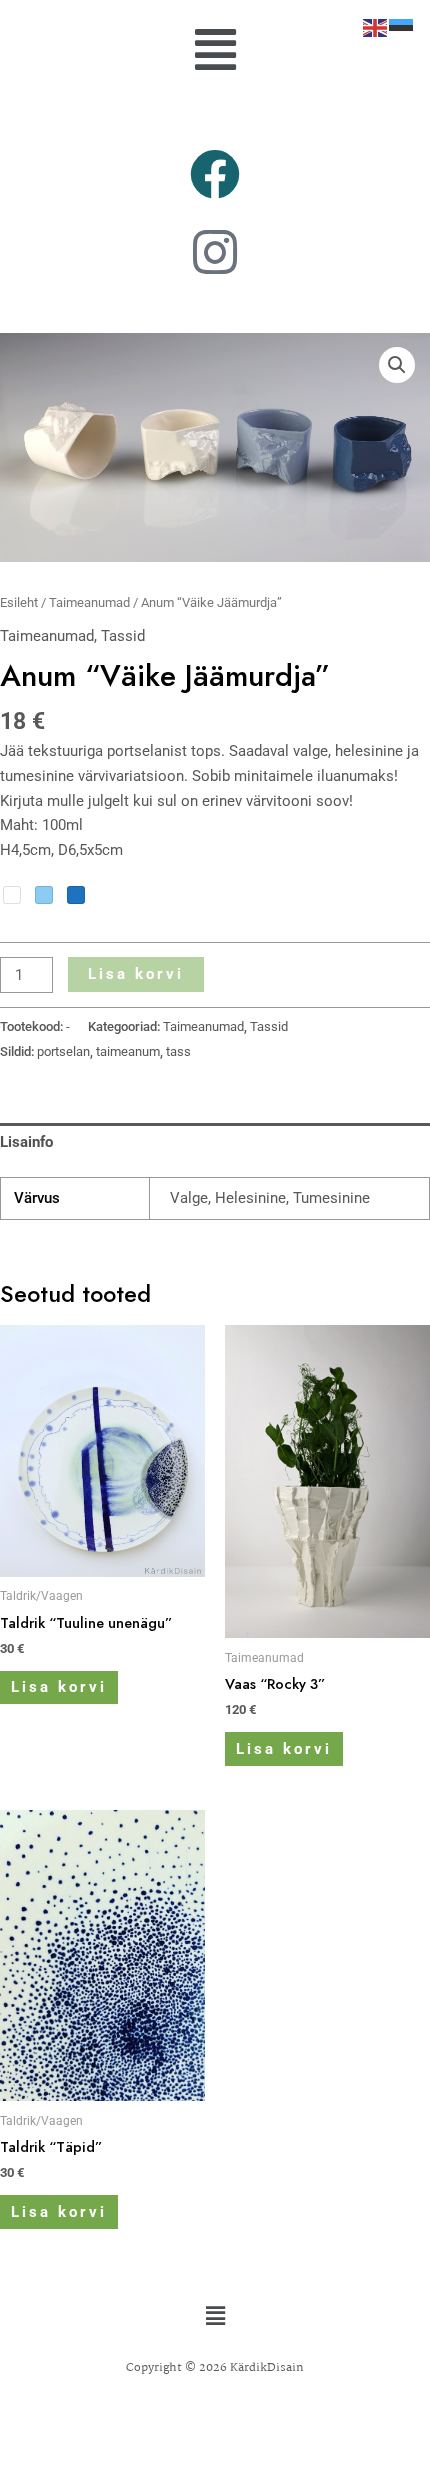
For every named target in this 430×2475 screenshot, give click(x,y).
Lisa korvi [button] (59, 1687)
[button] (215, 50)
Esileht (19, 602)
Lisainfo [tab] (26, 1142)
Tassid (123, 636)
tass (178, 1051)
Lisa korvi (136, 974)
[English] (376, 27)
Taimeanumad (89, 602)
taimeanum (128, 1051)
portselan (63, 1051)
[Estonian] (402, 27)
